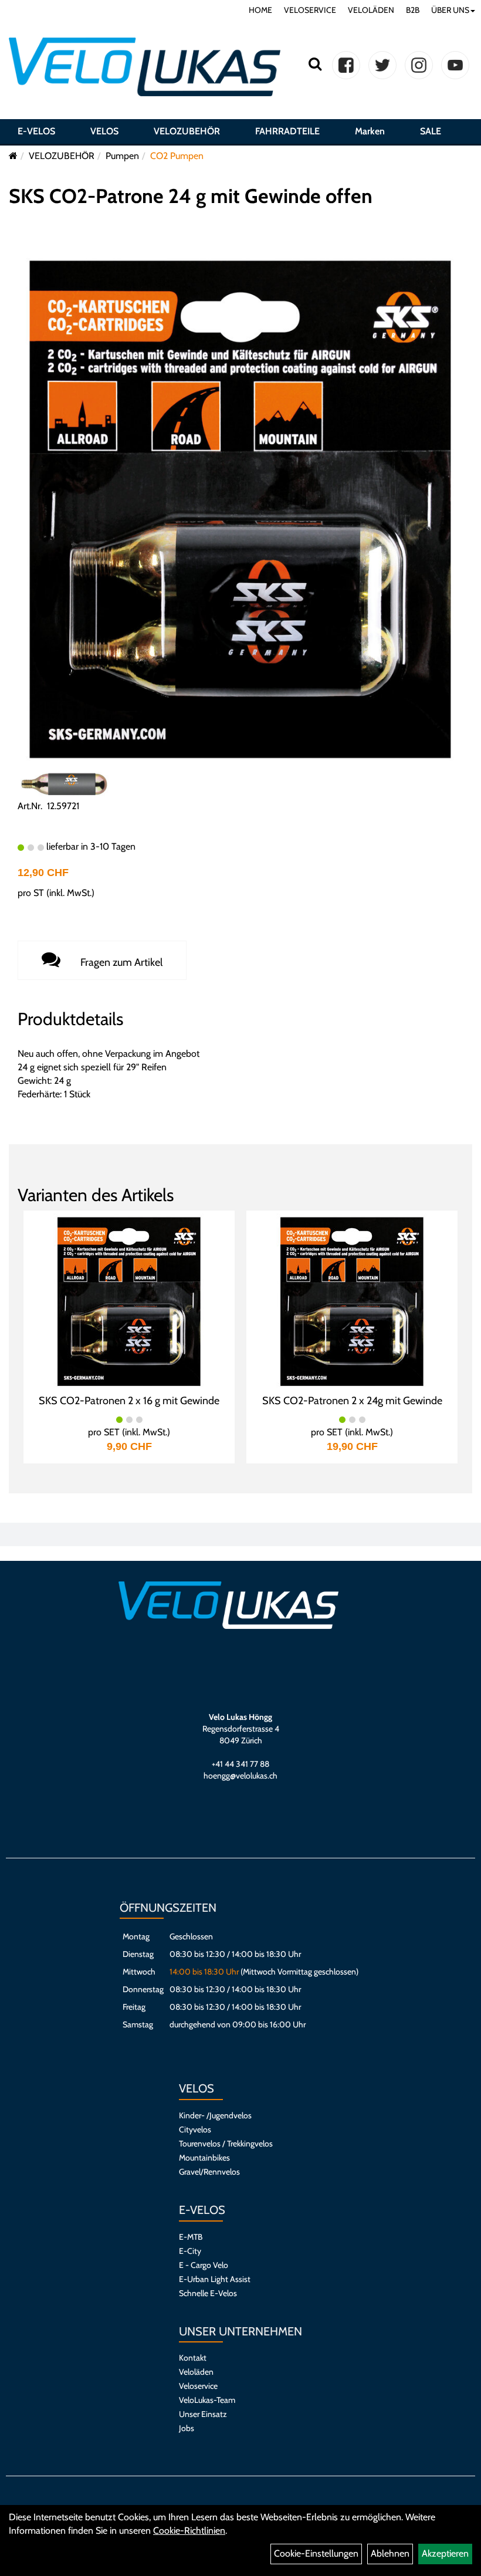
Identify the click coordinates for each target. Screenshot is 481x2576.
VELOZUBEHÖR (187, 131)
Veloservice (198, 2386)
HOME (260, 10)
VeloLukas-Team (207, 2400)
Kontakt (193, 2358)
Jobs (187, 2428)
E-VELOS (36, 131)
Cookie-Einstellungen (316, 2553)
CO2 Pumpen (177, 156)
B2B (413, 10)
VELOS (104, 131)
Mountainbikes (204, 2158)
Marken (370, 131)
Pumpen (122, 156)
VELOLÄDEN (371, 10)
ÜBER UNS (450, 10)
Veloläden (196, 2372)
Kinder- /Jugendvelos (215, 2115)
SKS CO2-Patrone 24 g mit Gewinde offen (191, 196)
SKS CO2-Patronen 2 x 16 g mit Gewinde (129, 1401)
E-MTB (191, 2237)
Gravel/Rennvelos (209, 2172)
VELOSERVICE (310, 10)
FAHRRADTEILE (287, 131)
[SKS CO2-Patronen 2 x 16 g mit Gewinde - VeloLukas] (129, 1301)
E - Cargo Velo (204, 2265)
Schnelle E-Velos (208, 2293)
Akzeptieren (445, 2553)
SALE (431, 131)
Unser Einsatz (203, 2414)
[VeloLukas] (145, 67)
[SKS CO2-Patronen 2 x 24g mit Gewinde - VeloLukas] (352, 1301)
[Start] (13, 156)
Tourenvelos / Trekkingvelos (226, 2144)
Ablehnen (390, 2553)
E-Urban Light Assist (215, 2279)
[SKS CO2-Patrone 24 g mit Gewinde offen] (240, 508)
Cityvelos (195, 2129)
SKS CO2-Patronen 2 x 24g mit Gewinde (352, 1401)
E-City (190, 2251)
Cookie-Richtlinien (189, 2531)
